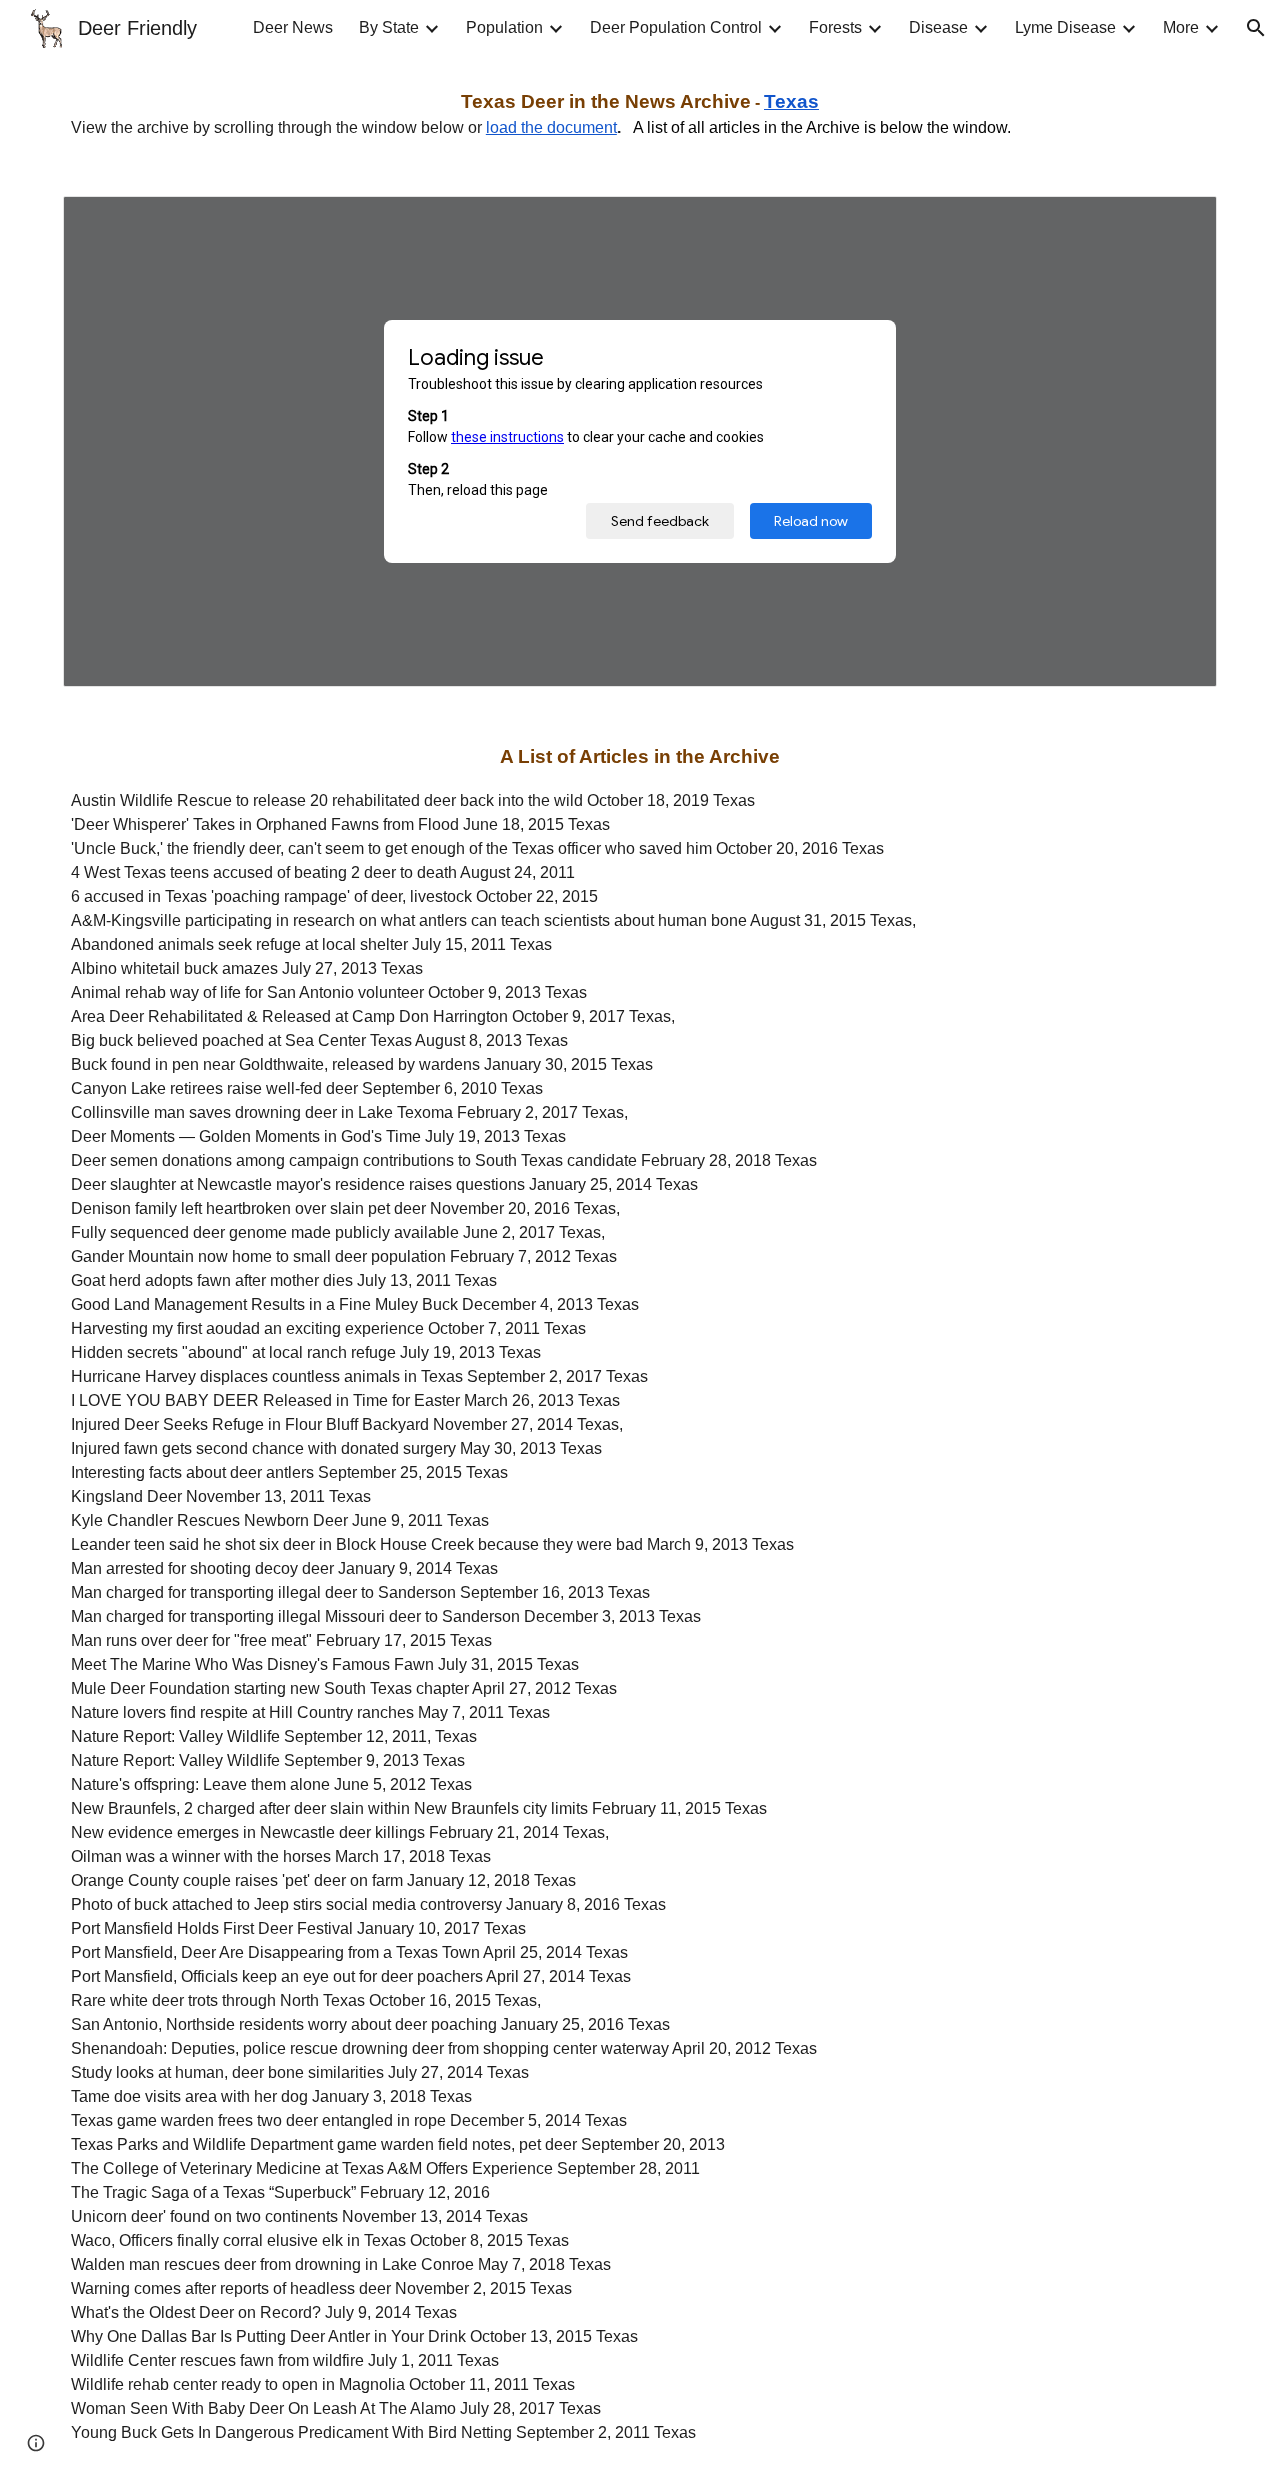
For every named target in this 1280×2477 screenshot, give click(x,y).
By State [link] (389, 27)
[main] (640, 114)
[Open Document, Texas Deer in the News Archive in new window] (1179, 222)
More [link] (1181, 27)
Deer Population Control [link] (676, 27)
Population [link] (504, 27)
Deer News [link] (293, 27)
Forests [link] (835, 27)
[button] (1256, 28)
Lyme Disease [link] (1065, 27)
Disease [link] (938, 27)
